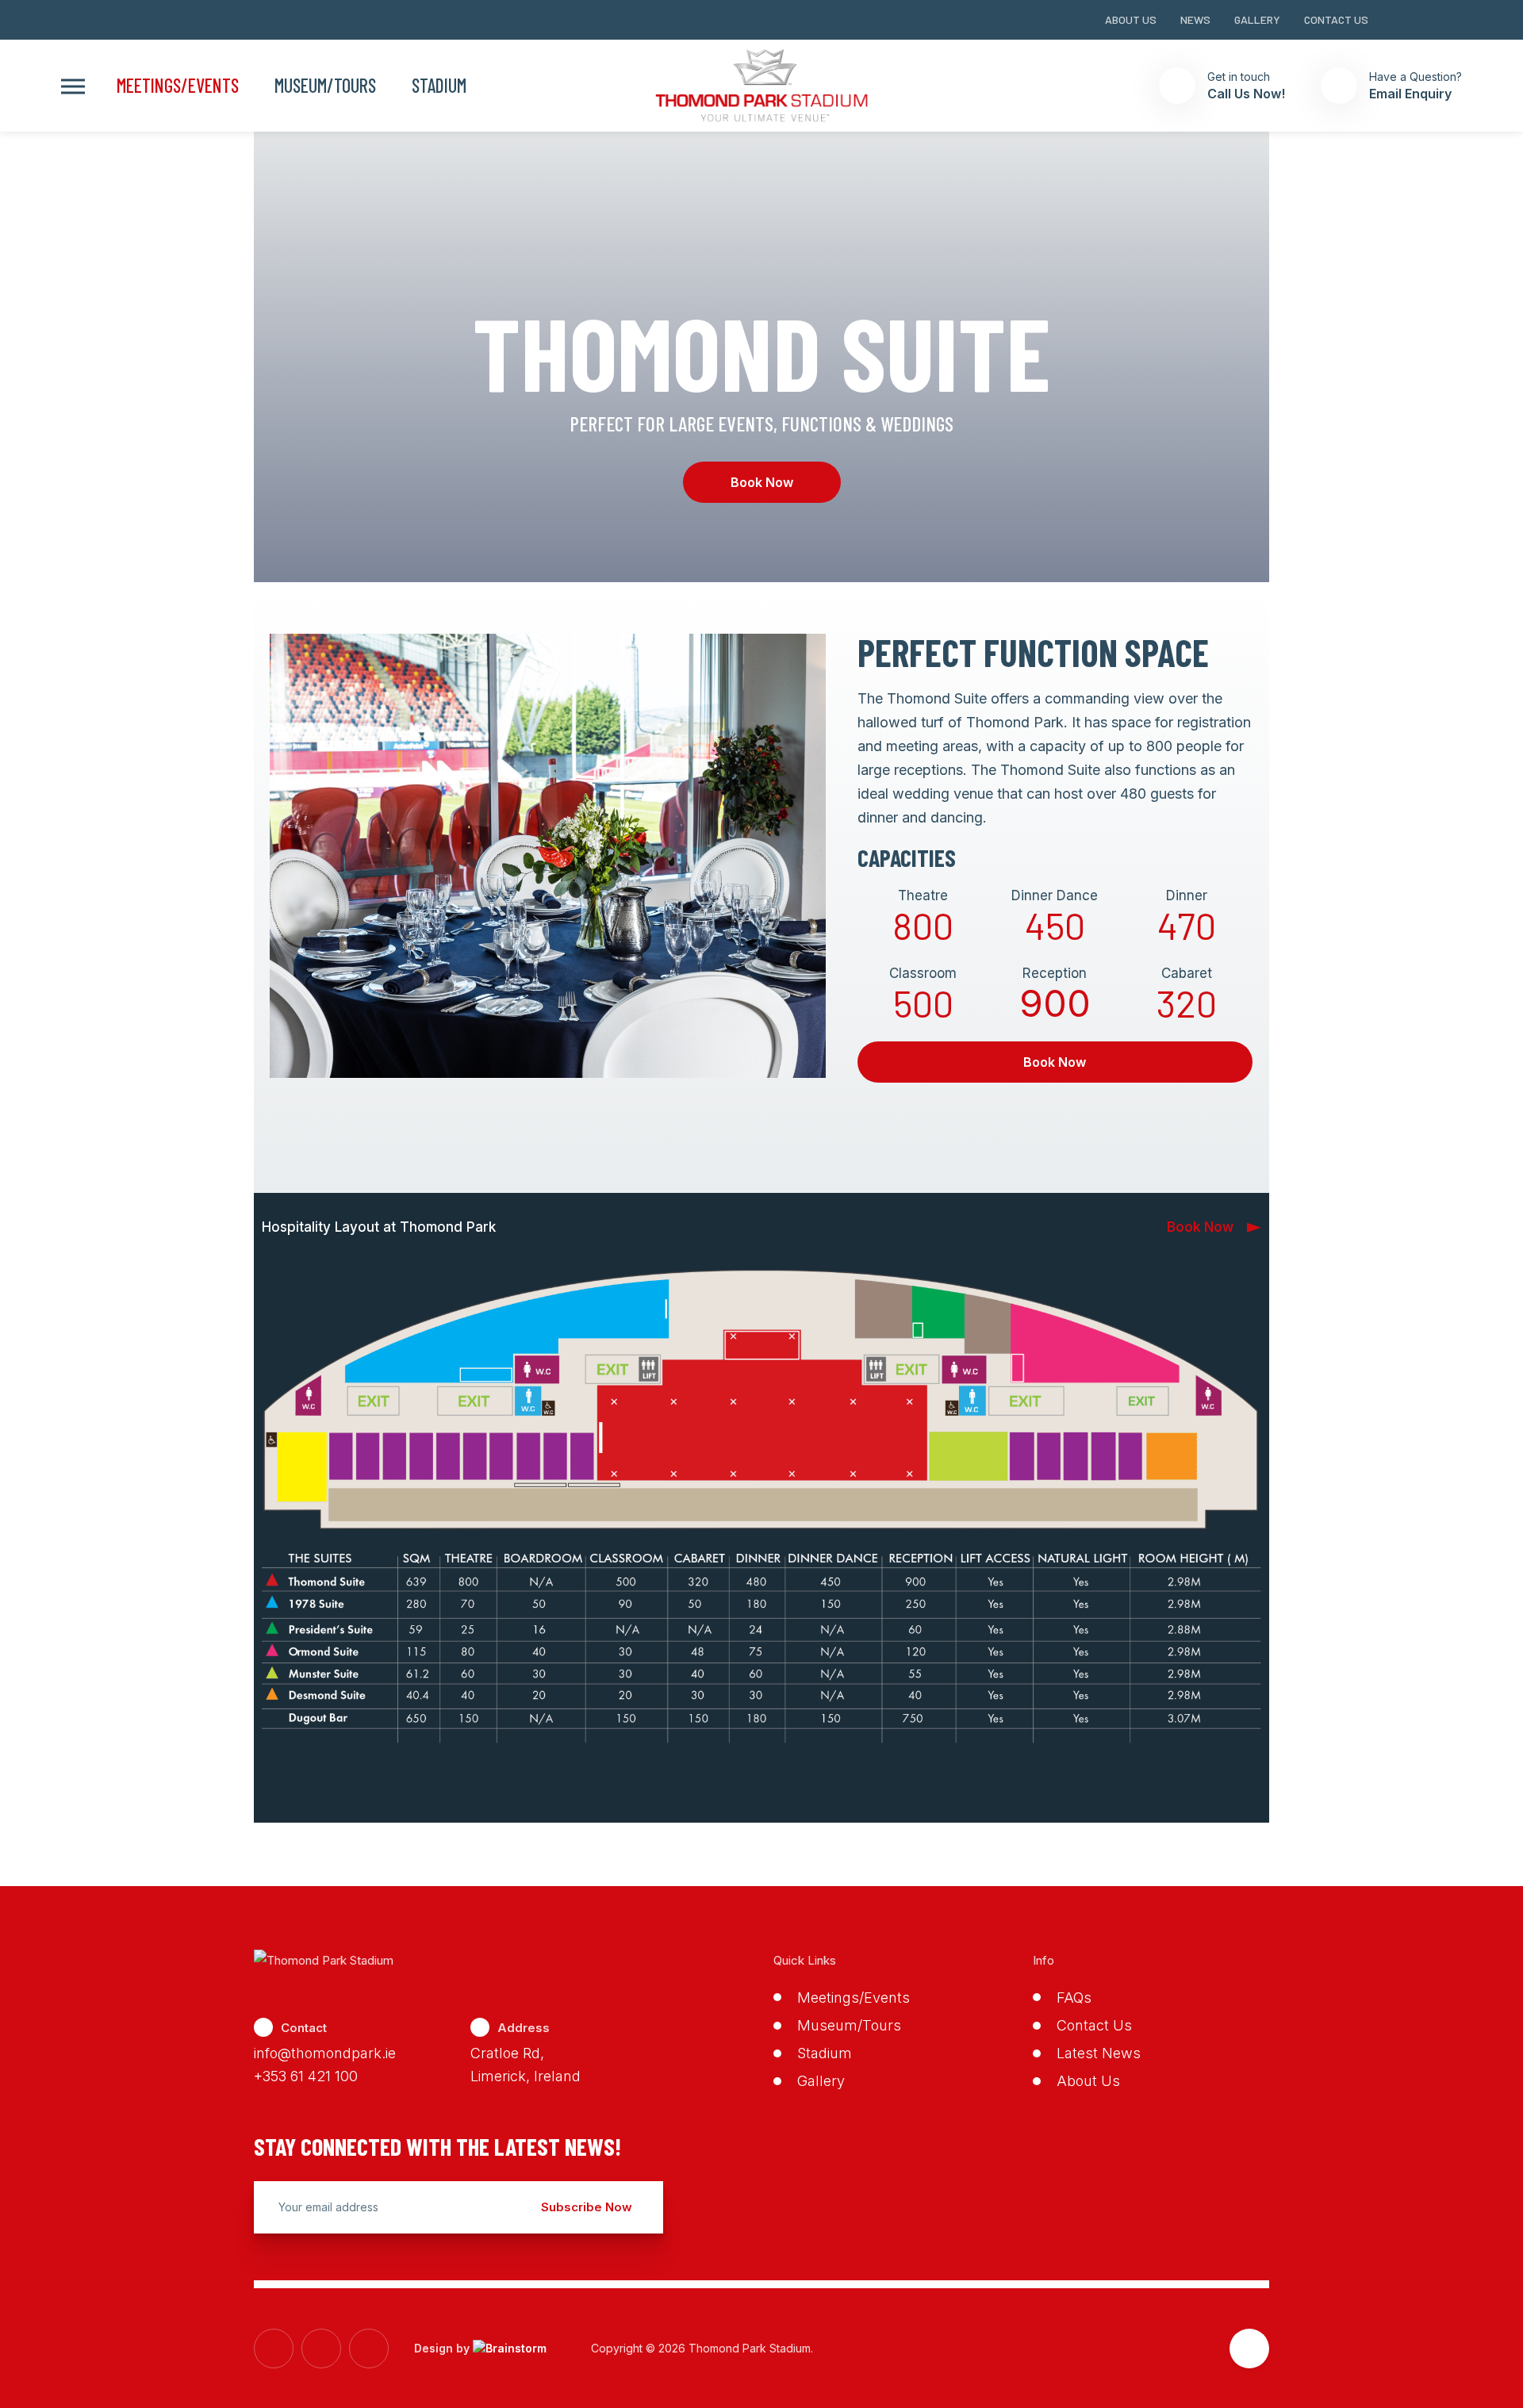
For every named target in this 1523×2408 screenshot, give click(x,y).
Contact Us (1336, 19)
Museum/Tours (325, 86)
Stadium (439, 86)
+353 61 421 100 (306, 2076)
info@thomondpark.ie (325, 2053)
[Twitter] (1456, 20)
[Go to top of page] (1249, 2349)
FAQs (1074, 1998)
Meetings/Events (178, 86)
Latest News (1099, 2053)
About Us (1131, 19)
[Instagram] (1427, 20)
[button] (73, 86)
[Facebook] (1398, 20)
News (1195, 19)
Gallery (1257, 19)
